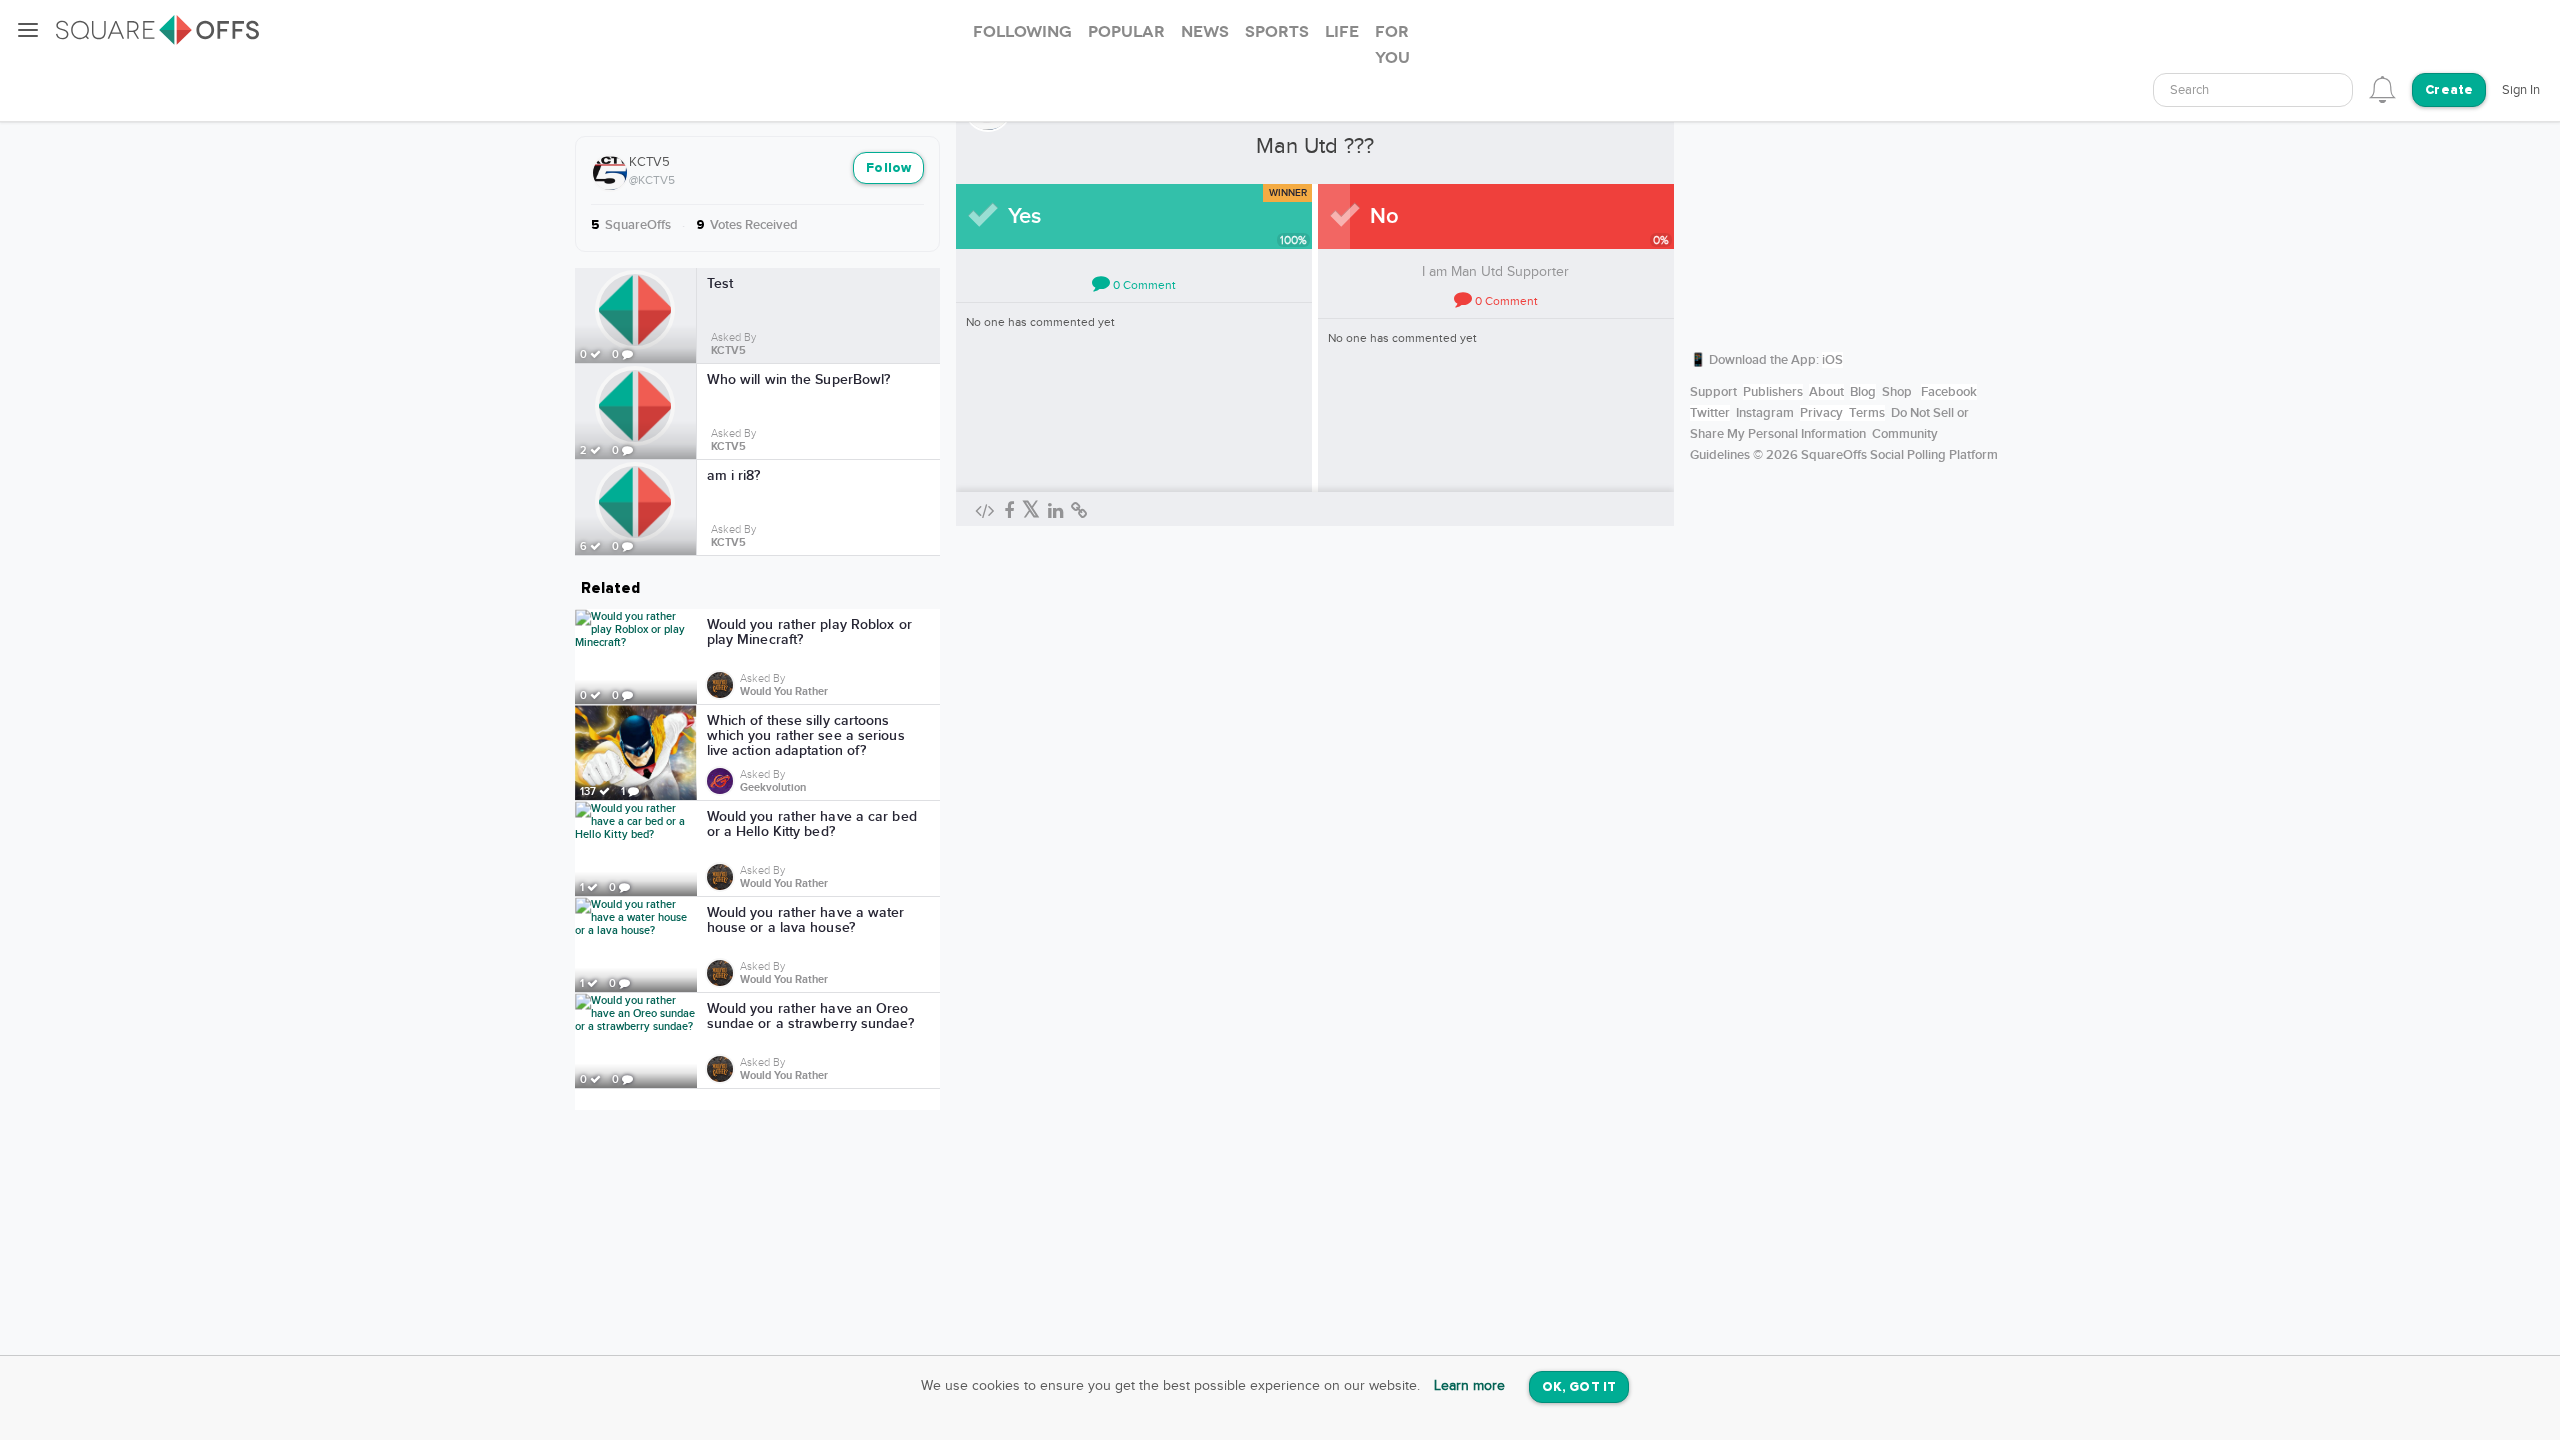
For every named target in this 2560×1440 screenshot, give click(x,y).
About (1826, 392)
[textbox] (2253, 90)
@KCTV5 (652, 180)
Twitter (1710, 413)
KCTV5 (649, 162)
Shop (1897, 392)
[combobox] (2253, 90)
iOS (1832, 360)
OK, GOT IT (1579, 1387)
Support (1713, 392)
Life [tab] (1342, 32)
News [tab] (1205, 32)
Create (2449, 90)
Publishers (1773, 392)
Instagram (1765, 413)
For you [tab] (1392, 45)
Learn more (1469, 1386)
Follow (888, 168)
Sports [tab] (1277, 32)
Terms (1867, 413)
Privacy (1821, 413)
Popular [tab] (1126, 32)
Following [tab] (1022, 32)
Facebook (1949, 392)
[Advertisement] (1845, 205)
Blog (1863, 392)
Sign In (2521, 90)
